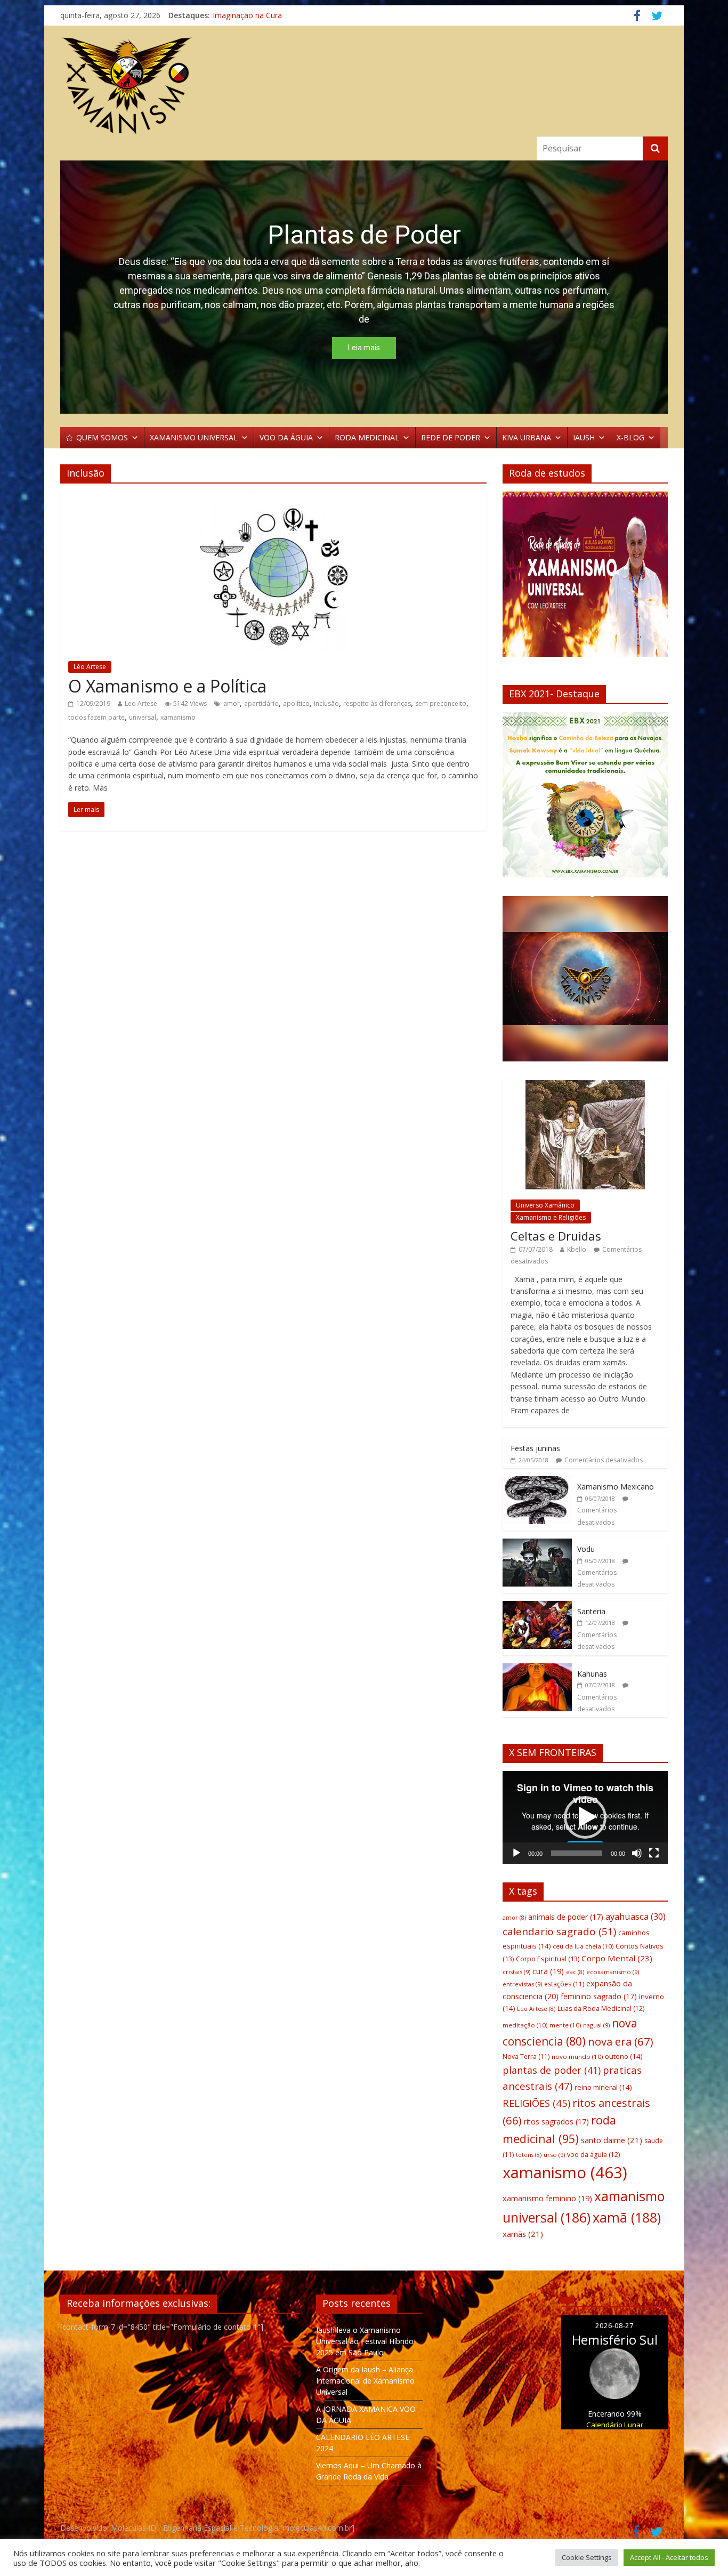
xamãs (523, 2234)
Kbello (577, 1249)
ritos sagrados (556, 2122)
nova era (621, 2041)
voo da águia (593, 2155)
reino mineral (603, 2087)
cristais (516, 1972)
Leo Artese (141, 703)
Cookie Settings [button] (587, 2557)
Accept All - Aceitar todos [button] (669, 2557)
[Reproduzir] (516, 1853)
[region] (364, 287)
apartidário (261, 703)
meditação (525, 2025)
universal (143, 717)
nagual (596, 2025)
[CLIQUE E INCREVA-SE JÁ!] (585, 579)
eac (575, 1972)
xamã (627, 2217)
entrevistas (522, 1984)
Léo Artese (90, 667)
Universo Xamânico (545, 1205)
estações (564, 1984)
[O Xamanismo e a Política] (274, 498)
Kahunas (592, 1674)
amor (232, 703)
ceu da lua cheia (583, 1946)
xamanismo (178, 717)
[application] (585, 1817)
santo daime (612, 2140)
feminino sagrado (599, 1996)
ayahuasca (636, 1916)
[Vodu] (537, 1544)
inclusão (326, 703)
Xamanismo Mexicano (616, 1487)
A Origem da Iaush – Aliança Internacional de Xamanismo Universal (365, 2381)
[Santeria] (537, 1607)
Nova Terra (526, 2056)
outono (624, 2056)
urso (554, 2155)
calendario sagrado (559, 1931)
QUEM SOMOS (102, 437)
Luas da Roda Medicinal (601, 2009)
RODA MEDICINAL (367, 437)
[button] (519, 795)
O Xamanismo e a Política (167, 686)
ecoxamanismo (613, 1972)
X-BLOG (630, 437)
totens (529, 2155)
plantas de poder (552, 2070)
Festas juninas (535, 1448)
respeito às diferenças (377, 703)
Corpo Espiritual (548, 1959)
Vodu (586, 1549)
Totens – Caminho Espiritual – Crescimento (287, 10)
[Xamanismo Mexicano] (537, 1482)
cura (548, 1971)
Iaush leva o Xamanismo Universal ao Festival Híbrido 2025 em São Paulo (365, 2341)
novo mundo (577, 2056)
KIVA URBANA (527, 437)
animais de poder (566, 1917)
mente (565, 2025)
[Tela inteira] (654, 1853)
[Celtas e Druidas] (585, 1086)
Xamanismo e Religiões (551, 1217)
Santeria (591, 1611)
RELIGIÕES (536, 2103)
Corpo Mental (617, 1958)
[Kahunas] (537, 1669)
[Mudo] (637, 1853)
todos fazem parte (96, 717)
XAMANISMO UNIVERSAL (194, 437)
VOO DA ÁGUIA (286, 437)
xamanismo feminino (547, 2198)
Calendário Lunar (615, 2425)
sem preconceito (441, 703)
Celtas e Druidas (556, 1236)
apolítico (296, 703)
